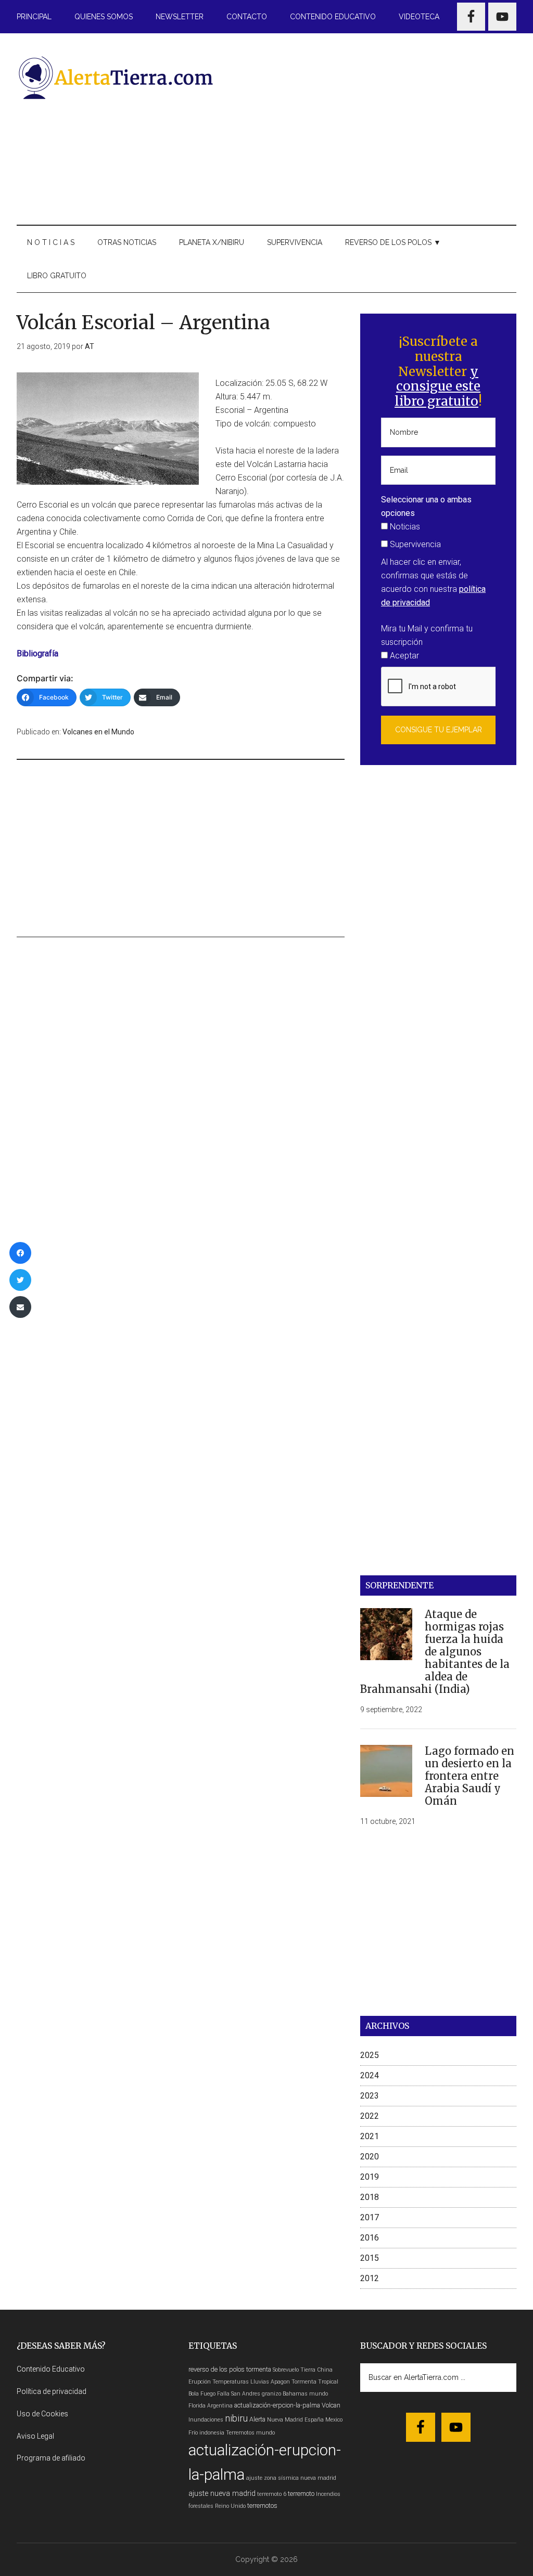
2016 (370, 2238)
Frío (193, 2433)
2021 (370, 2136)
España (314, 2420)
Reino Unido (230, 2506)
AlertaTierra (116, 77)
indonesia (212, 2433)
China (325, 2370)
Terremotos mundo (250, 2433)
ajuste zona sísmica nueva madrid (291, 2478)
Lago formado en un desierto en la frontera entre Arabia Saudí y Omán (469, 1776)
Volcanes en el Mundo (98, 732)
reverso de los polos (217, 2369)
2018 (370, 2197)
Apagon (280, 2382)
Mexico (334, 2420)
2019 (370, 2177)
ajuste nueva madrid (222, 2494)
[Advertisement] (376, 127)
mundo (319, 2394)
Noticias (404, 527)
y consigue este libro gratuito (437, 387)
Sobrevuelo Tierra (294, 2370)
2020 (370, 2157)
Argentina (220, 2406)
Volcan (331, 2405)
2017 (370, 2217)
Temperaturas (231, 2382)
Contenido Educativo (51, 2369)
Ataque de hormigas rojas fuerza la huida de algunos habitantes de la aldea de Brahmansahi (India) (435, 1652)
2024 (370, 2075)
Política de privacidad (52, 2391)
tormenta (259, 2369)
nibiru (236, 2418)
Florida (197, 2406)
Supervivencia (414, 544)
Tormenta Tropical (315, 2382)
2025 (370, 2055)
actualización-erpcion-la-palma (277, 2405)
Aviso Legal (35, 2436)
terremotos (262, 2506)
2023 (370, 2096)
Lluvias (260, 2382)
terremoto (301, 2494)
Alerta (257, 2419)
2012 (370, 2278)
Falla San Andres (239, 2394)
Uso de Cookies (42, 2414)
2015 (370, 2258)
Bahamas (295, 2394)
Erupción (200, 2382)
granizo (271, 2394)
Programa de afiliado (51, 2458)
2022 (370, 2116)
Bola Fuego (202, 2394)
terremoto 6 (272, 2494)
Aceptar (403, 656)
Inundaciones (206, 2420)
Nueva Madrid (285, 2420)
